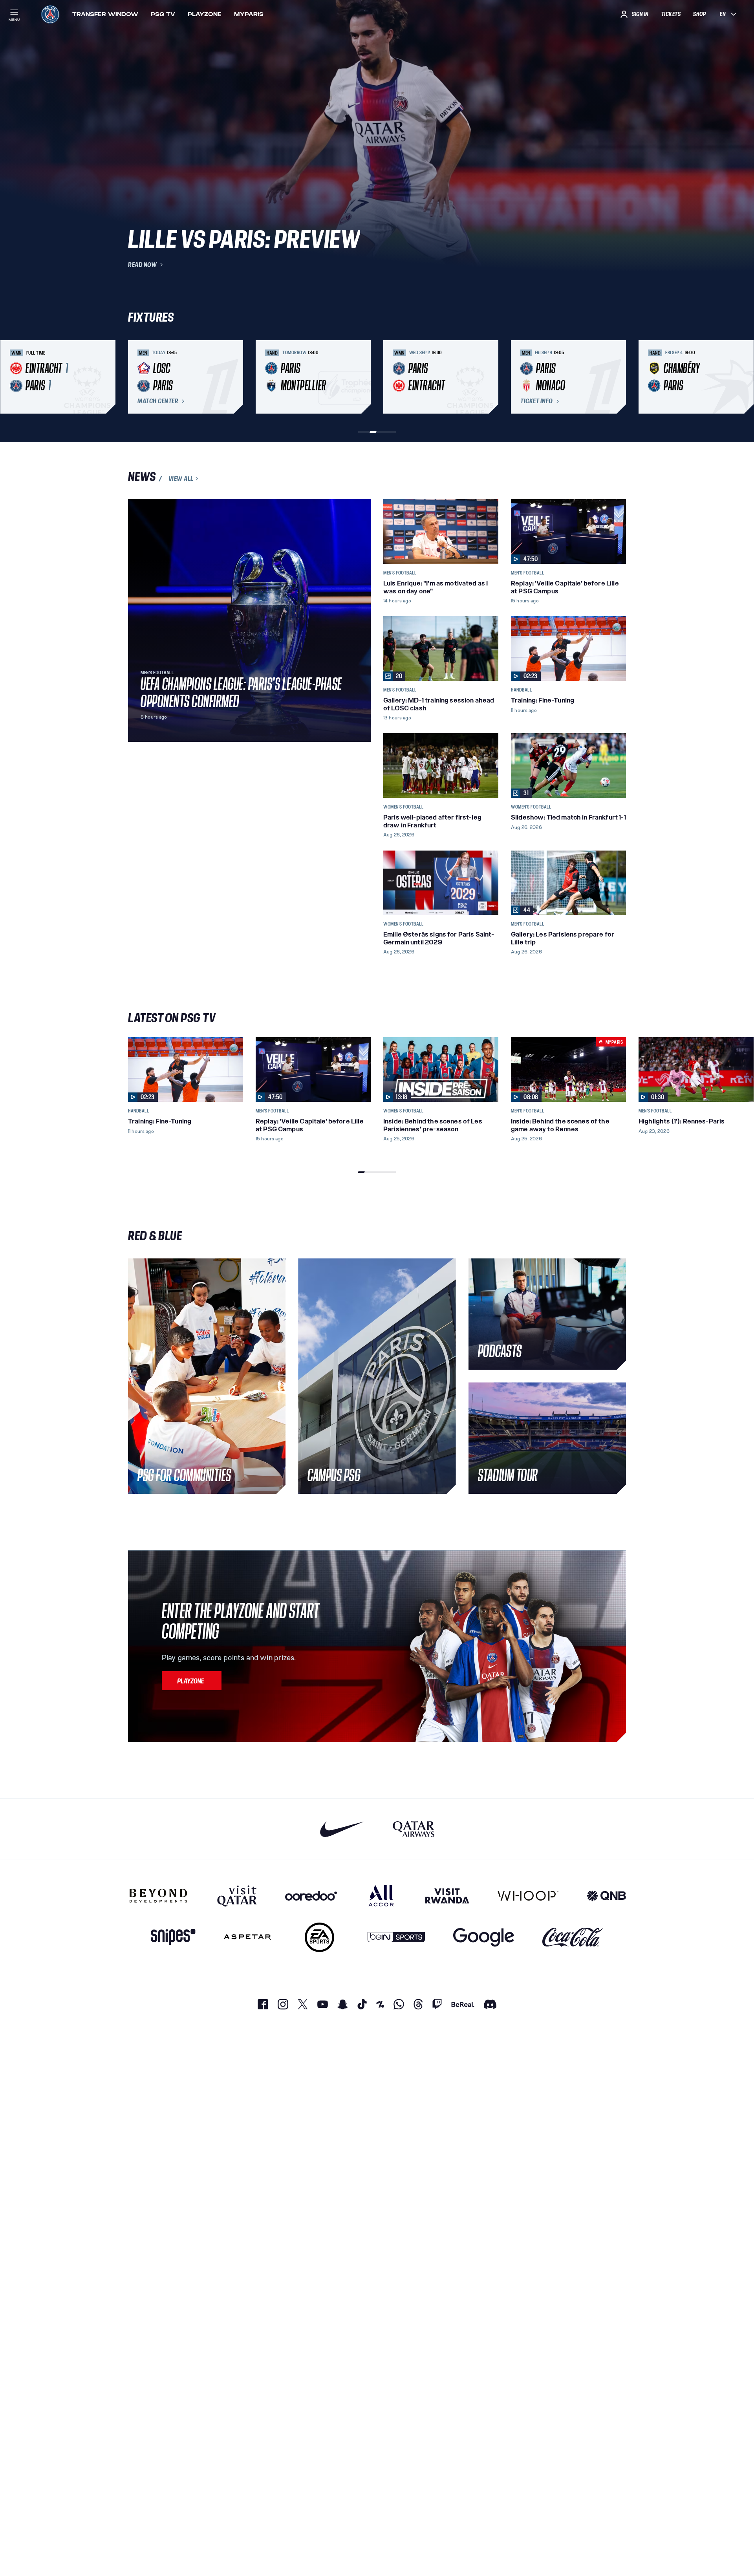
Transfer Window (105, 14)
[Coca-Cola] (573, 1937)
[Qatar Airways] (414, 1829)
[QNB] (606, 1895)
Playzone (205, 14)
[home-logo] (50, 14)
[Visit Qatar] (237, 1895)
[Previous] (137, 377)
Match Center (158, 401)
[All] (381, 1895)
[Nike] (342, 1829)
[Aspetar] (248, 1937)
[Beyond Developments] (158, 1895)
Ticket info (537, 401)
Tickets (671, 14)
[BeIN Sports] (396, 1937)
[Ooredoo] (311, 1895)
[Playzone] (192, 1681)
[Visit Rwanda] (447, 1895)
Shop (699, 14)
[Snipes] (173, 1937)
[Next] (617, 377)
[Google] (484, 1937)
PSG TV (163, 14)
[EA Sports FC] (319, 1937)
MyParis (249, 14)
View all (181, 479)
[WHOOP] (528, 1895)
